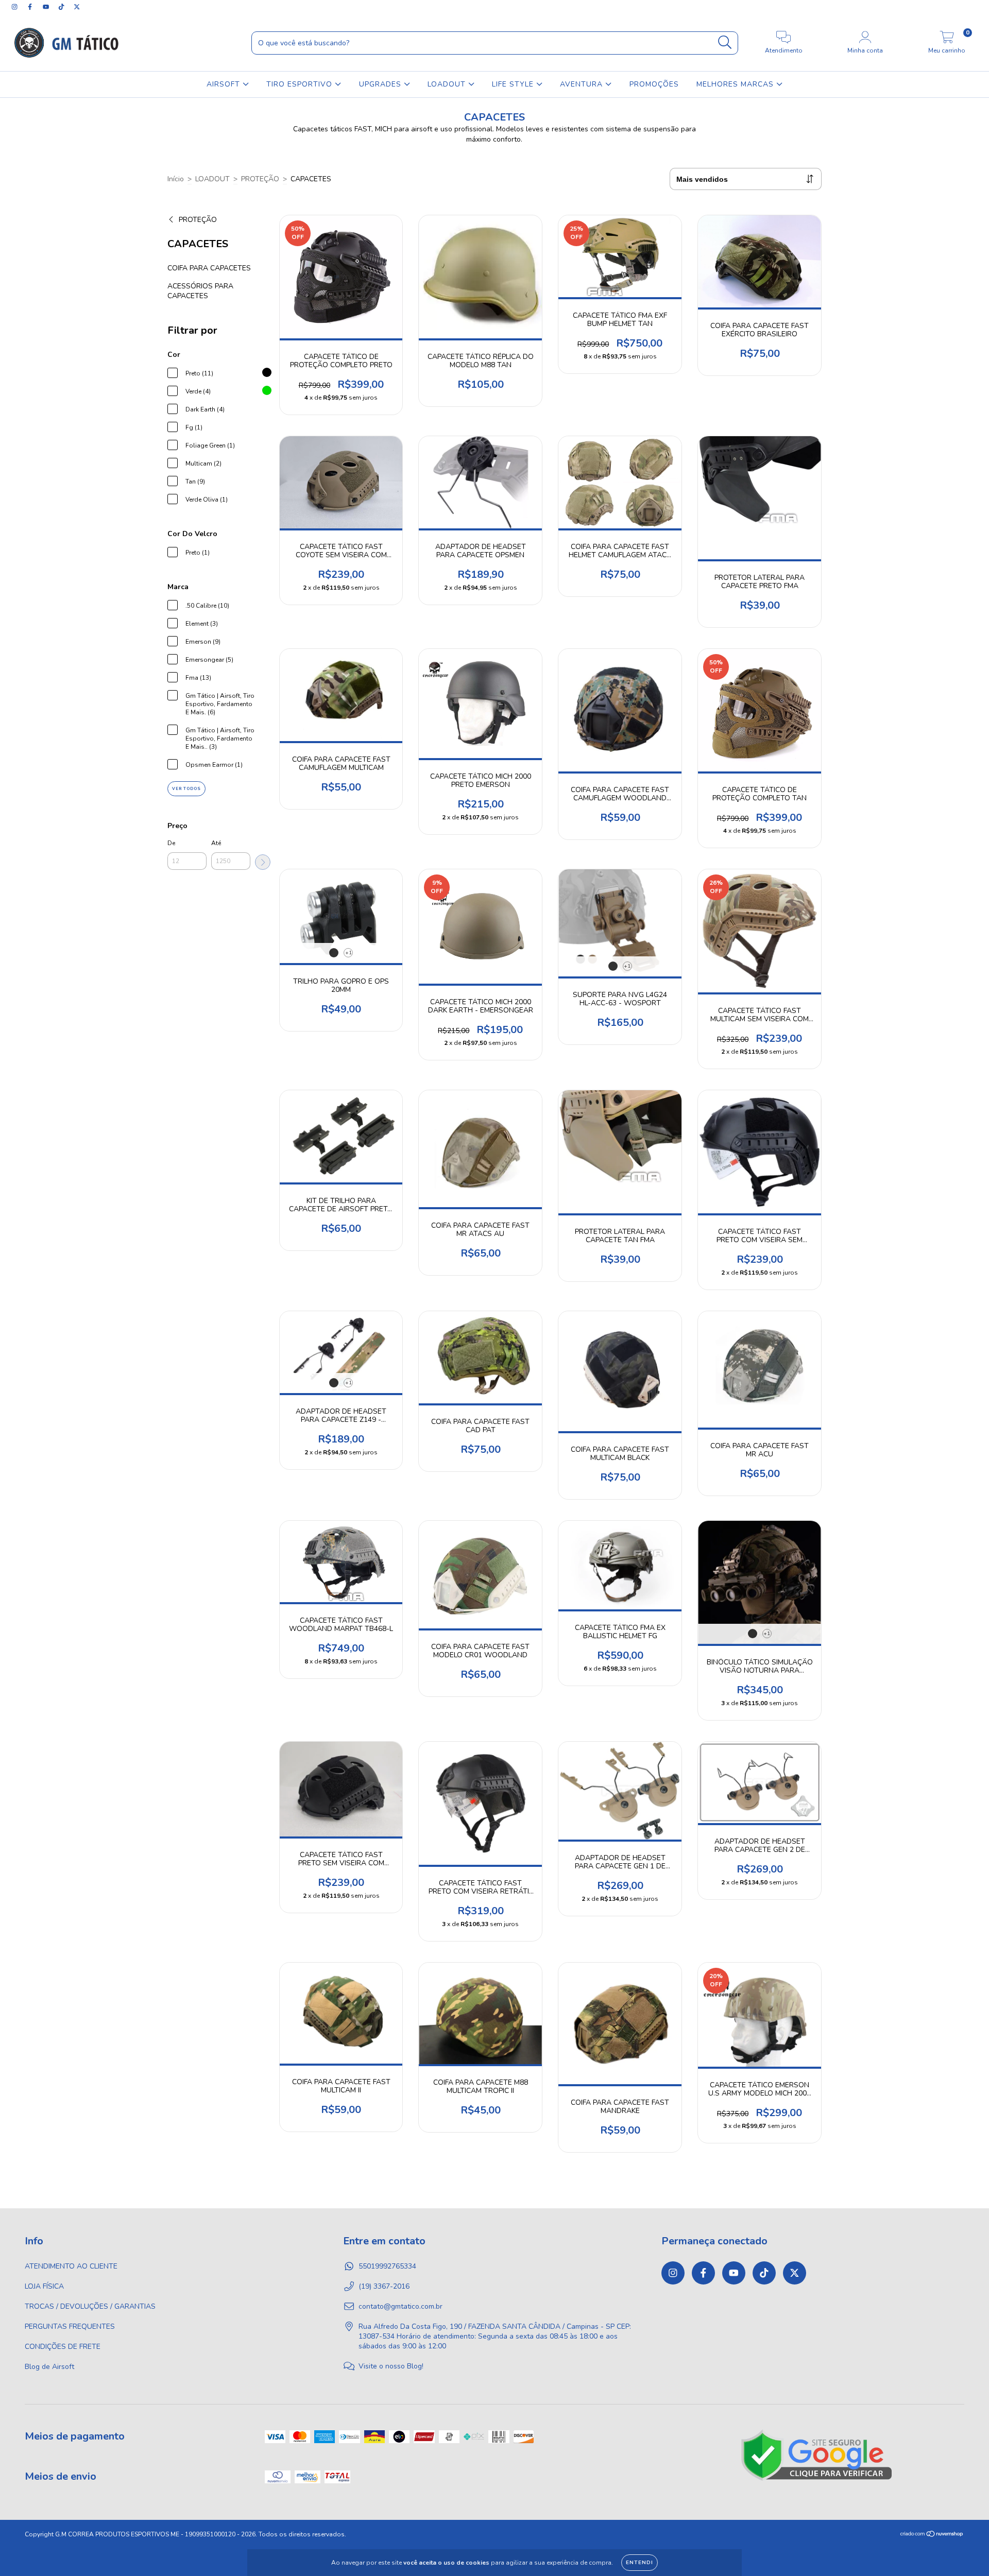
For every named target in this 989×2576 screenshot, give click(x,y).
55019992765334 (387, 2266)
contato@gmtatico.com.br (400, 2306)
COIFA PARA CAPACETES (209, 268)
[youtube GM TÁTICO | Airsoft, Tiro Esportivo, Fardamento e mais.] (47, 7)
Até (216, 843)
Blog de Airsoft (49, 2367)
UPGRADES (381, 84)
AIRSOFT (225, 84)
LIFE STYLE (514, 84)
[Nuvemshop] (932, 2535)
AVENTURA (583, 84)
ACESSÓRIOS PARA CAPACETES (200, 291)
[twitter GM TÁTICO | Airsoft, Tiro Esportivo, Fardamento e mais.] (77, 7)
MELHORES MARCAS (736, 84)
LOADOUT (448, 84)
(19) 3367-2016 (384, 2286)
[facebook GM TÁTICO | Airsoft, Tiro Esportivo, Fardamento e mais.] (31, 7)
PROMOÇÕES (654, 84)
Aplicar (263, 862)
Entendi (640, 2563)
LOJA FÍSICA (44, 2286)
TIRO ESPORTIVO (301, 84)
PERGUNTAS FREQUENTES (70, 2326)
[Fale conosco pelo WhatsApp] (972, 2554)
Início (176, 179)
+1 (348, 953)
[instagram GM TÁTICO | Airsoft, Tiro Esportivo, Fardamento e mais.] (15, 7)
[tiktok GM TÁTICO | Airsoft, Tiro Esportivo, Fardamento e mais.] (62, 7)
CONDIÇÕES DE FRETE (63, 2347)
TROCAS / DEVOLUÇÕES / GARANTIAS (90, 2306)
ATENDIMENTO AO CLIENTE (71, 2266)
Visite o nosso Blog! (391, 2366)
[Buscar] (725, 42)
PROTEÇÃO (260, 179)
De (171, 843)
